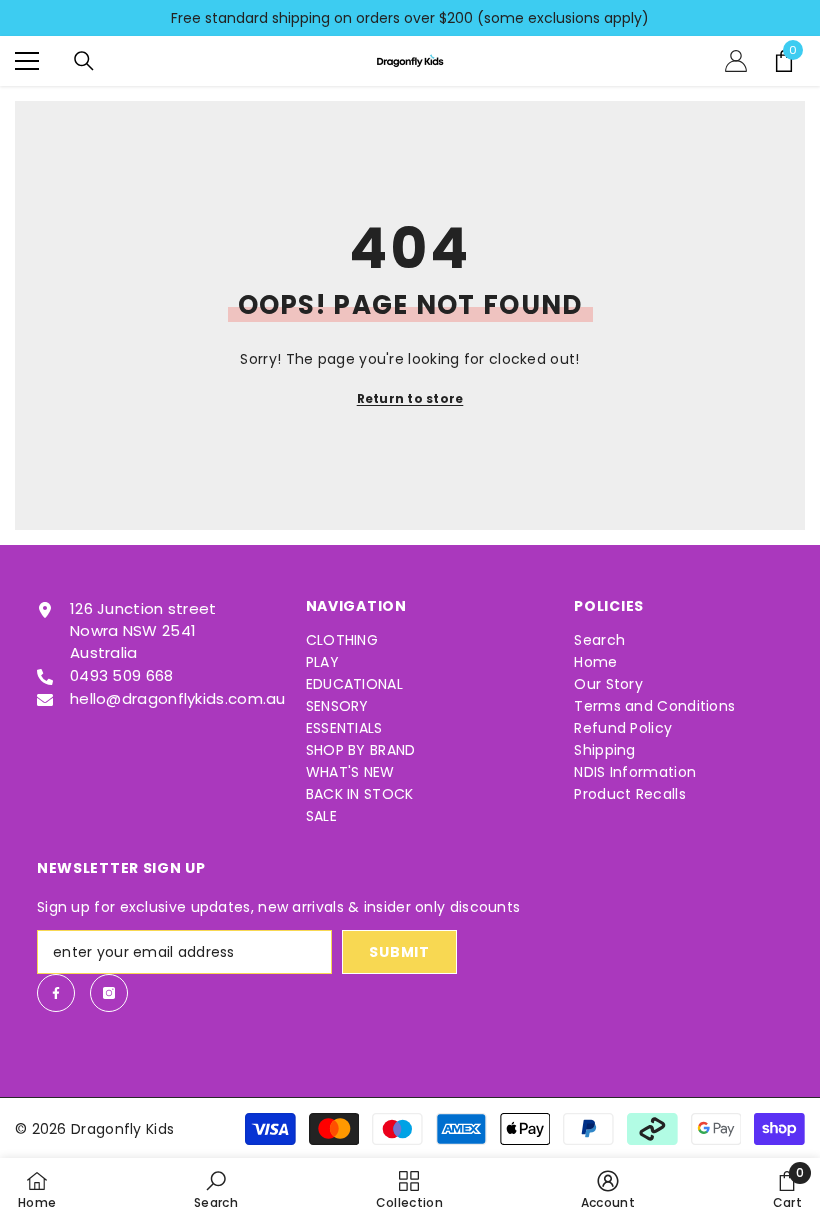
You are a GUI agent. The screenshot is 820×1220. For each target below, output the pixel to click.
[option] (410, 18)
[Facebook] (56, 993)
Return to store (410, 398)
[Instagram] (109, 993)
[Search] (84, 61)
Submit (399, 952)
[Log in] (736, 61)
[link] (216, 1189)
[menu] (27, 61)
